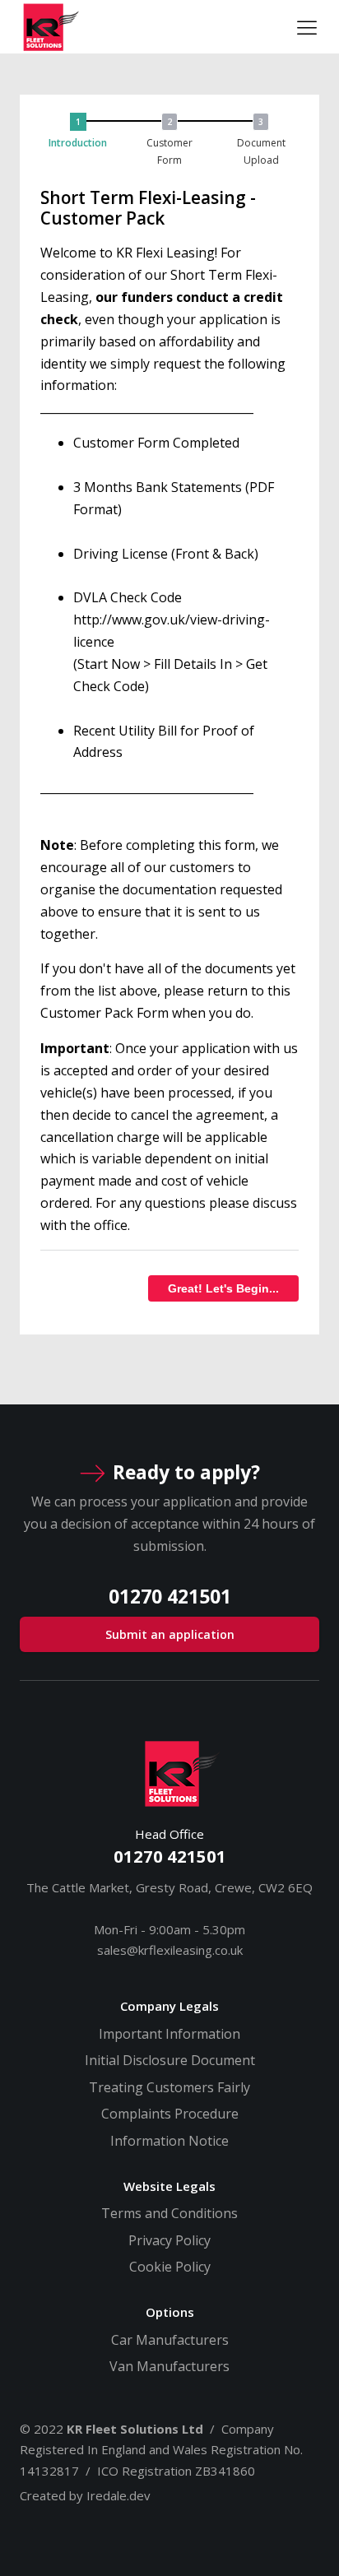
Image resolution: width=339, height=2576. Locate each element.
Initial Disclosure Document (170, 2060)
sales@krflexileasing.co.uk (170, 1950)
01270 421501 (170, 1856)
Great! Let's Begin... (223, 1288)
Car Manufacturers (170, 2340)
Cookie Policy (170, 2267)
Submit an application (170, 1634)
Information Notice (169, 2141)
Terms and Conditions (169, 2213)
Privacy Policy (169, 2240)
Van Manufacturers (169, 2366)
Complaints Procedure (170, 2114)
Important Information (169, 2034)
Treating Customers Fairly (169, 2087)
